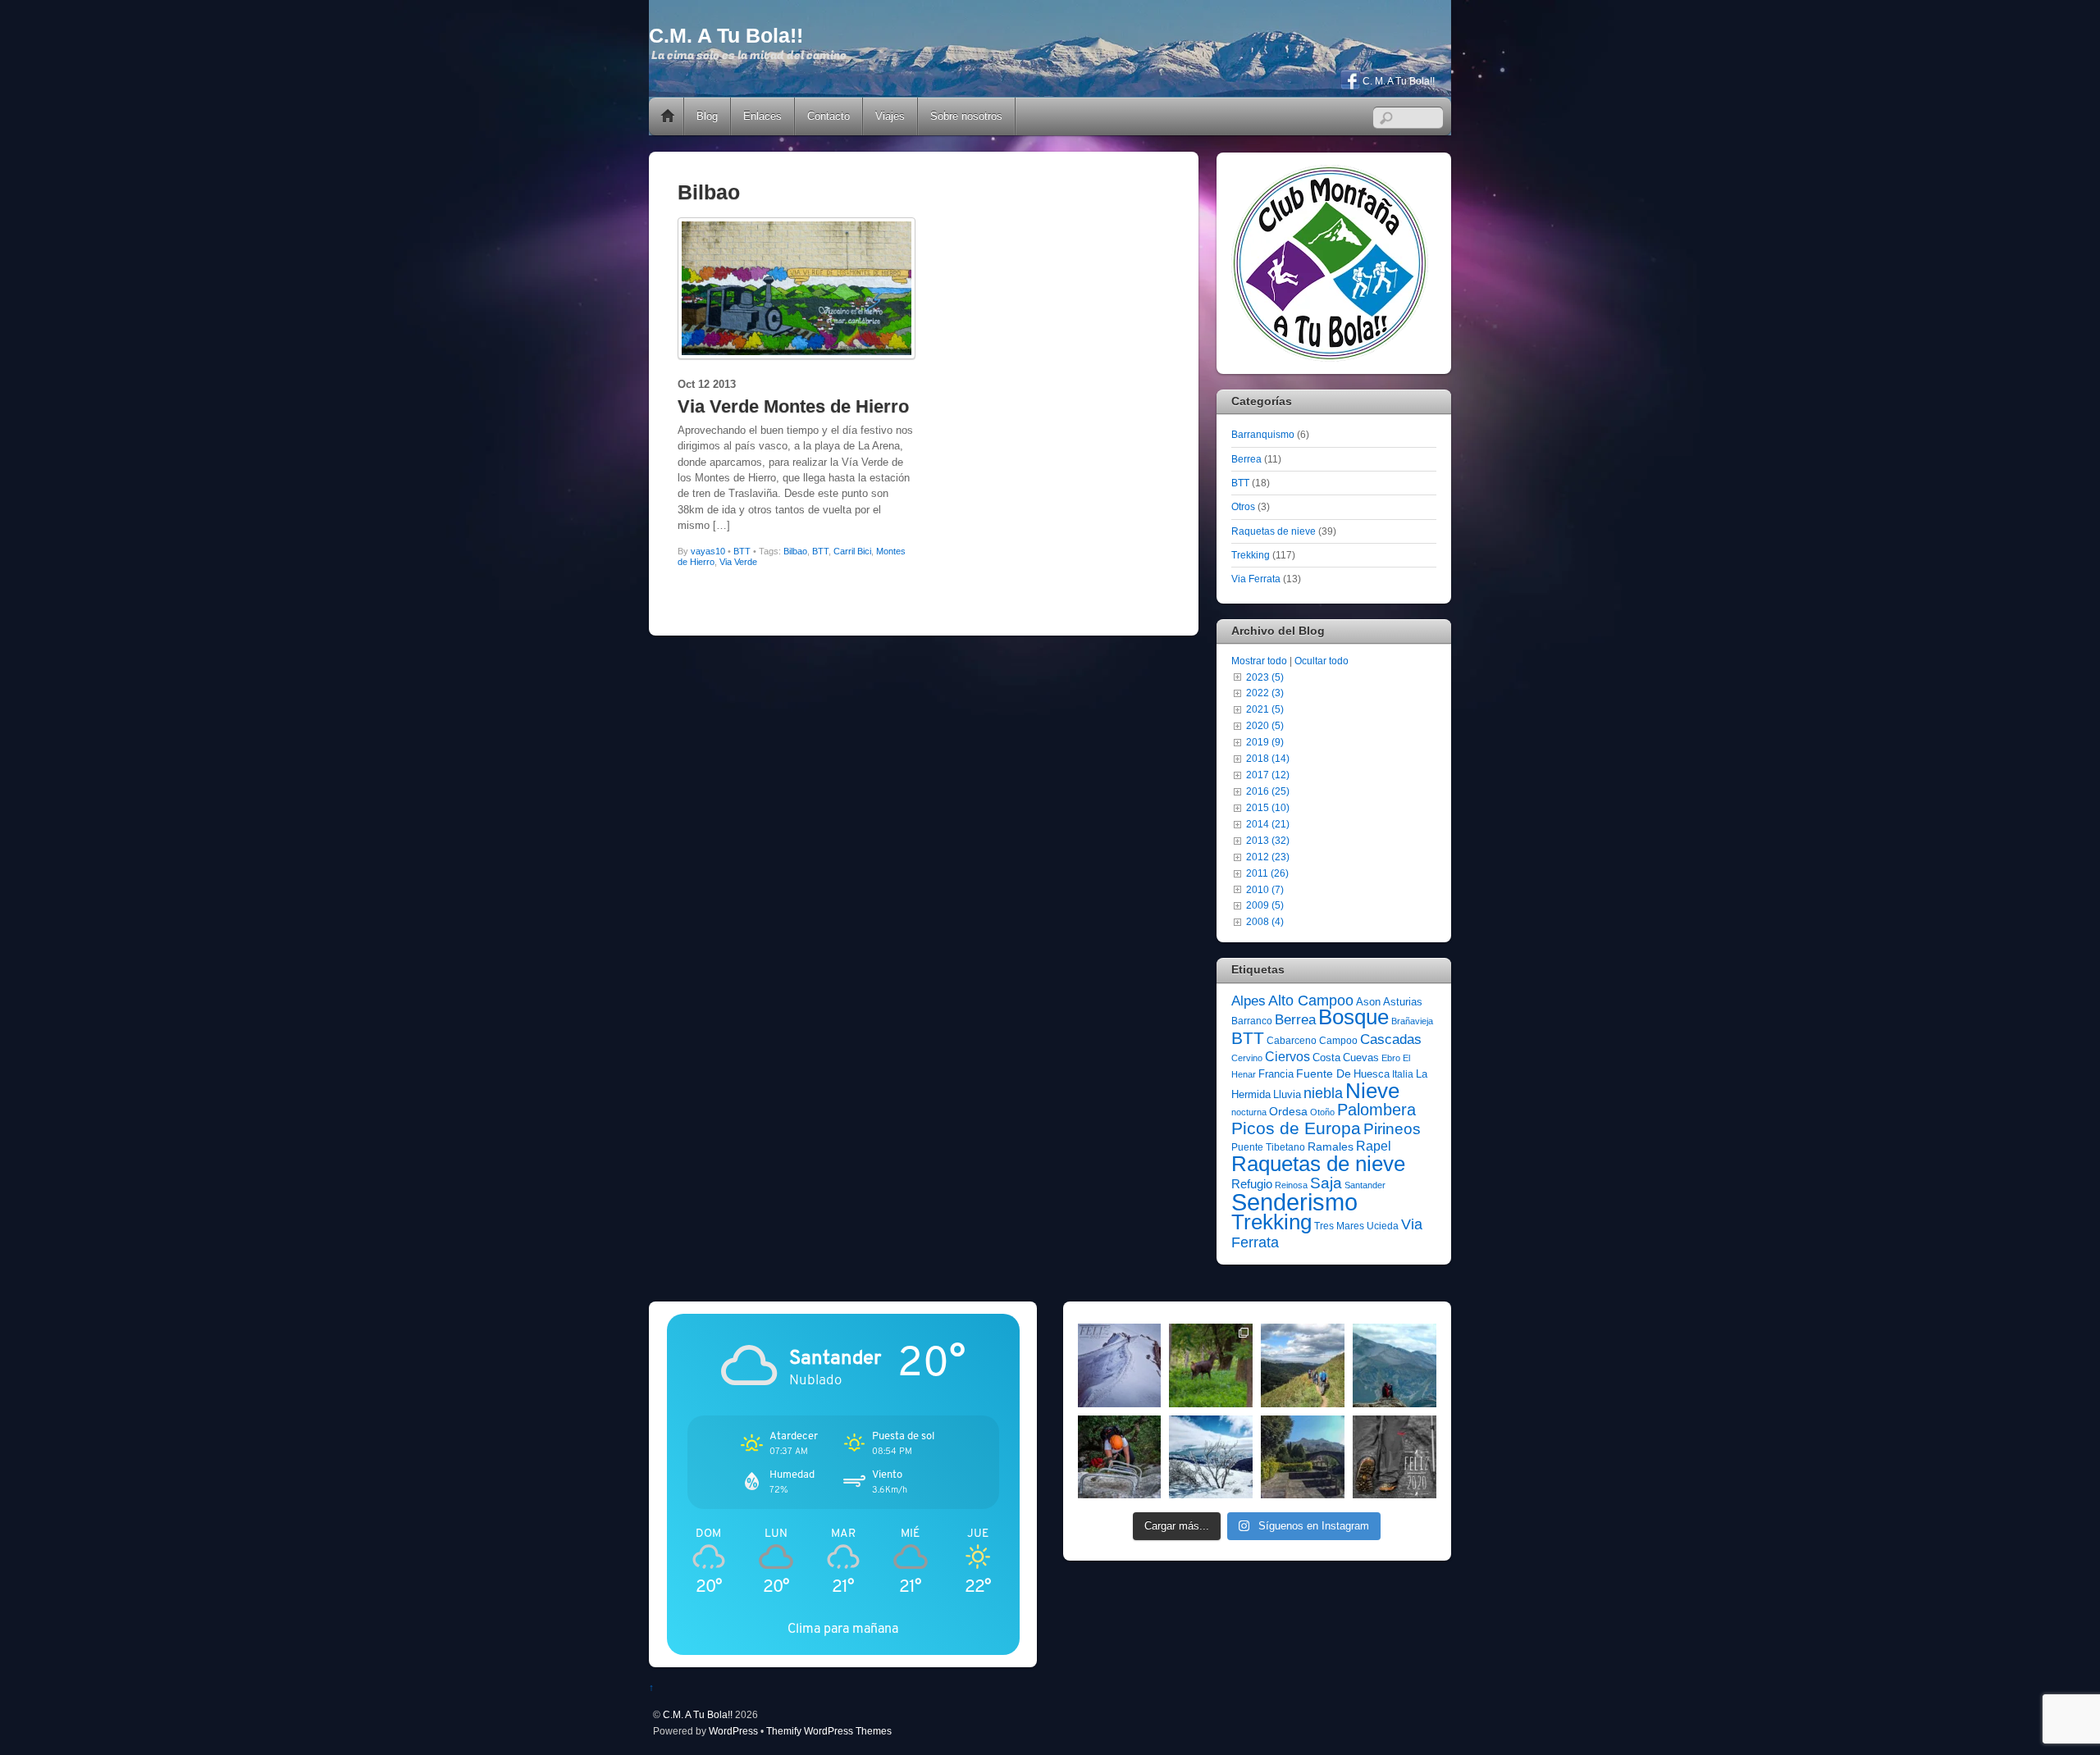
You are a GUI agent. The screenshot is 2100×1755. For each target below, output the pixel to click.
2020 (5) (1265, 725)
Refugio (1252, 1184)
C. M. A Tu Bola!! (1397, 81)
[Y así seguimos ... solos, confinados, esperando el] (1395, 1365)
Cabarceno (1292, 1041)
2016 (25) (1268, 791)
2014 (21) (1268, 824)
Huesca (1372, 1074)
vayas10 (708, 551)
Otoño (1322, 1112)
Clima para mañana (843, 1628)
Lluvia (1287, 1094)
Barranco (1252, 1021)
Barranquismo (1263, 434)
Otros (1243, 506)
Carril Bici (852, 551)
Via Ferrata (1256, 579)
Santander (1365, 1185)
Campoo (1338, 1041)
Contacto (829, 116)
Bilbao (795, 551)
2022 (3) (1265, 693)
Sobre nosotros (966, 116)
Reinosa (1291, 1185)
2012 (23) (1268, 857)
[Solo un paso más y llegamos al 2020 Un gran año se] (1395, 1457)
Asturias (1403, 1002)
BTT (742, 551)
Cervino (1247, 1058)
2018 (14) (1268, 758)
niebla (1323, 1093)
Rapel (1374, 1146)
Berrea (1246, 459)
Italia (1403, 1074)
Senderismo (1294, 1202)
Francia (1276, 1074)
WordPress (733, 1731)
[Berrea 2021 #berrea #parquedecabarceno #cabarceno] (1211, 1365)
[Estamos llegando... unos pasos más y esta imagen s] (1303, 1365)
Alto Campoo (1311, 1000)
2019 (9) (1265, 742)
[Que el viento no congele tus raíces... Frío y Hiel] (1211, 1457)
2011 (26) (1267, 873)
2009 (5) (1265, 905)
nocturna (1249, 1112)
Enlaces (762, 116)
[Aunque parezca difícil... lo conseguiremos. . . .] (1120, 1457)
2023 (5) (1265, 677)
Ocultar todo (1322, 661)
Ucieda (1383, 1226)
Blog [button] (707, 116)
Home (668, 116)
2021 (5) (1265, 709)
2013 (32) (1268, 840)
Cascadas (1391, 1039)
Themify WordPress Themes (829, 1731)
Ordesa (1288, 1111)
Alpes (1249, 1001)
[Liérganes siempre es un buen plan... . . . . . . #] (1303, 1457)
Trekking (1251, 555)
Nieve (1372, 1091)
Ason (1368, 1002)
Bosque (1354, 1017)
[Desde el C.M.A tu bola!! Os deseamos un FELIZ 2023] (1120, 1365)
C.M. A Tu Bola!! (698, 1714)
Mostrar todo (1259, 661)
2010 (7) (1265, 889)
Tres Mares (1339, 1226)
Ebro (1391, 1058)
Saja (1326, 1183)
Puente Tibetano (1268, 1147)
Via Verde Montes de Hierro (793, 406)
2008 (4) (1265, 921)
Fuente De (1324, 1074)
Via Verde (738, 562)
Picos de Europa (1296, 1128)
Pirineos (1392, 1129)
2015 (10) (1268, 807)
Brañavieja (1412, 1021)
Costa (1326, 1058)
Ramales (1331, 1146)
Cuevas (1361, 1058)
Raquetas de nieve (1274, 531)
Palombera (1376, 1110)
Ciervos (1287, 1057)
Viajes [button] (890, 116)
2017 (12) (1268, 775)
